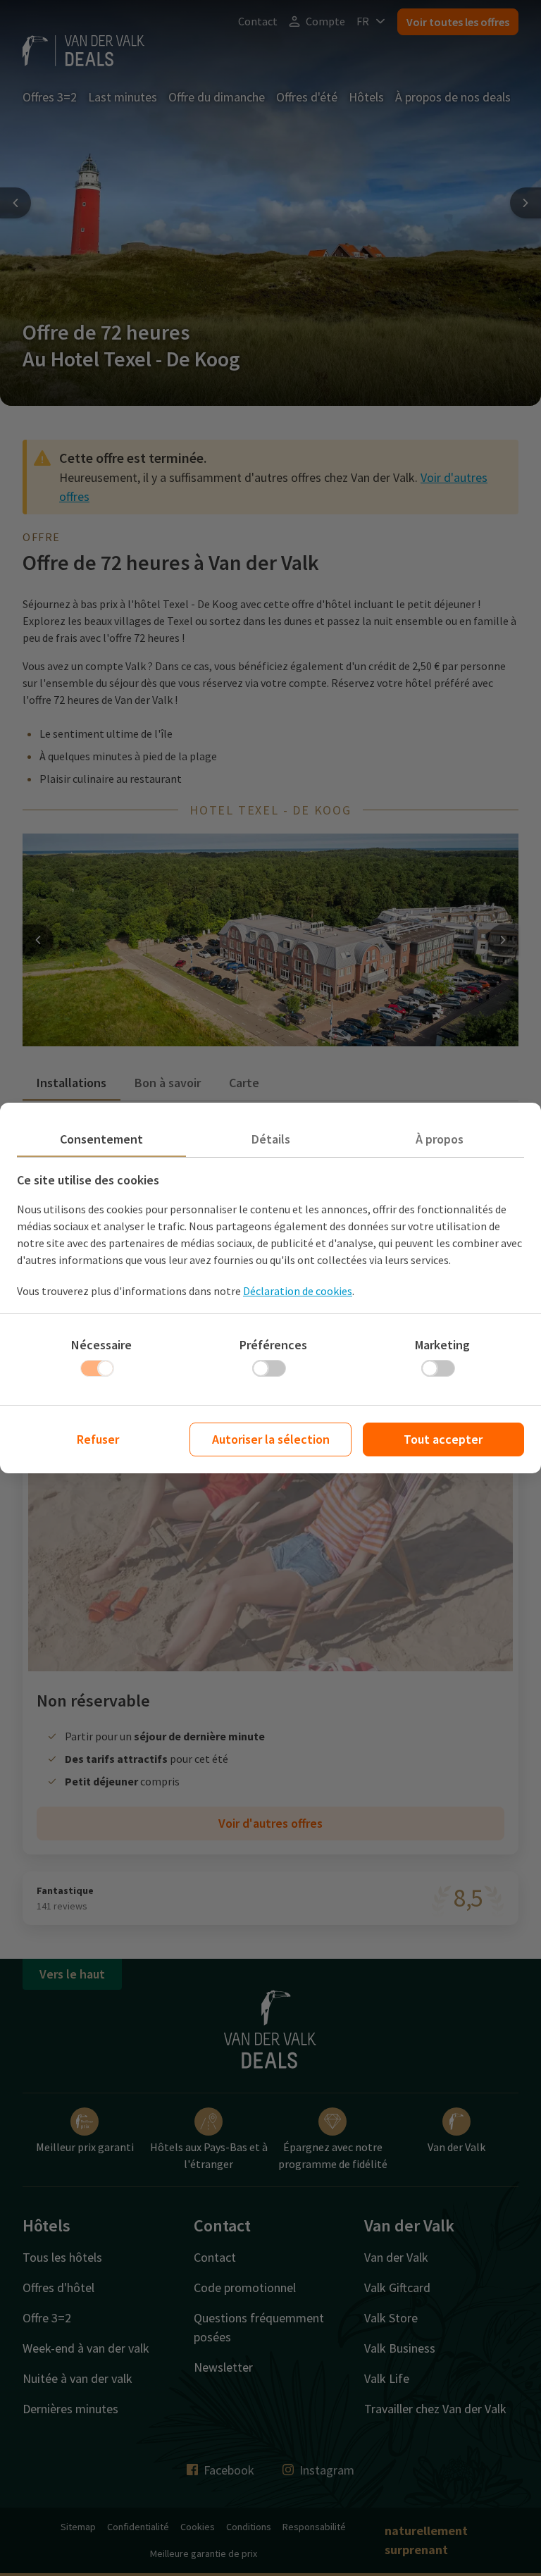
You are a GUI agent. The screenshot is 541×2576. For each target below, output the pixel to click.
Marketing (442, 1345)
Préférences (273, 1345)
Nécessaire (101, 1345)
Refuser (98, 1439)
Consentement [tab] (101, 1139)
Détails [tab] (271, 1139)
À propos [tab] (440, 1139)
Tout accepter (443, 1439)
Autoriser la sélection (271, 1439)
